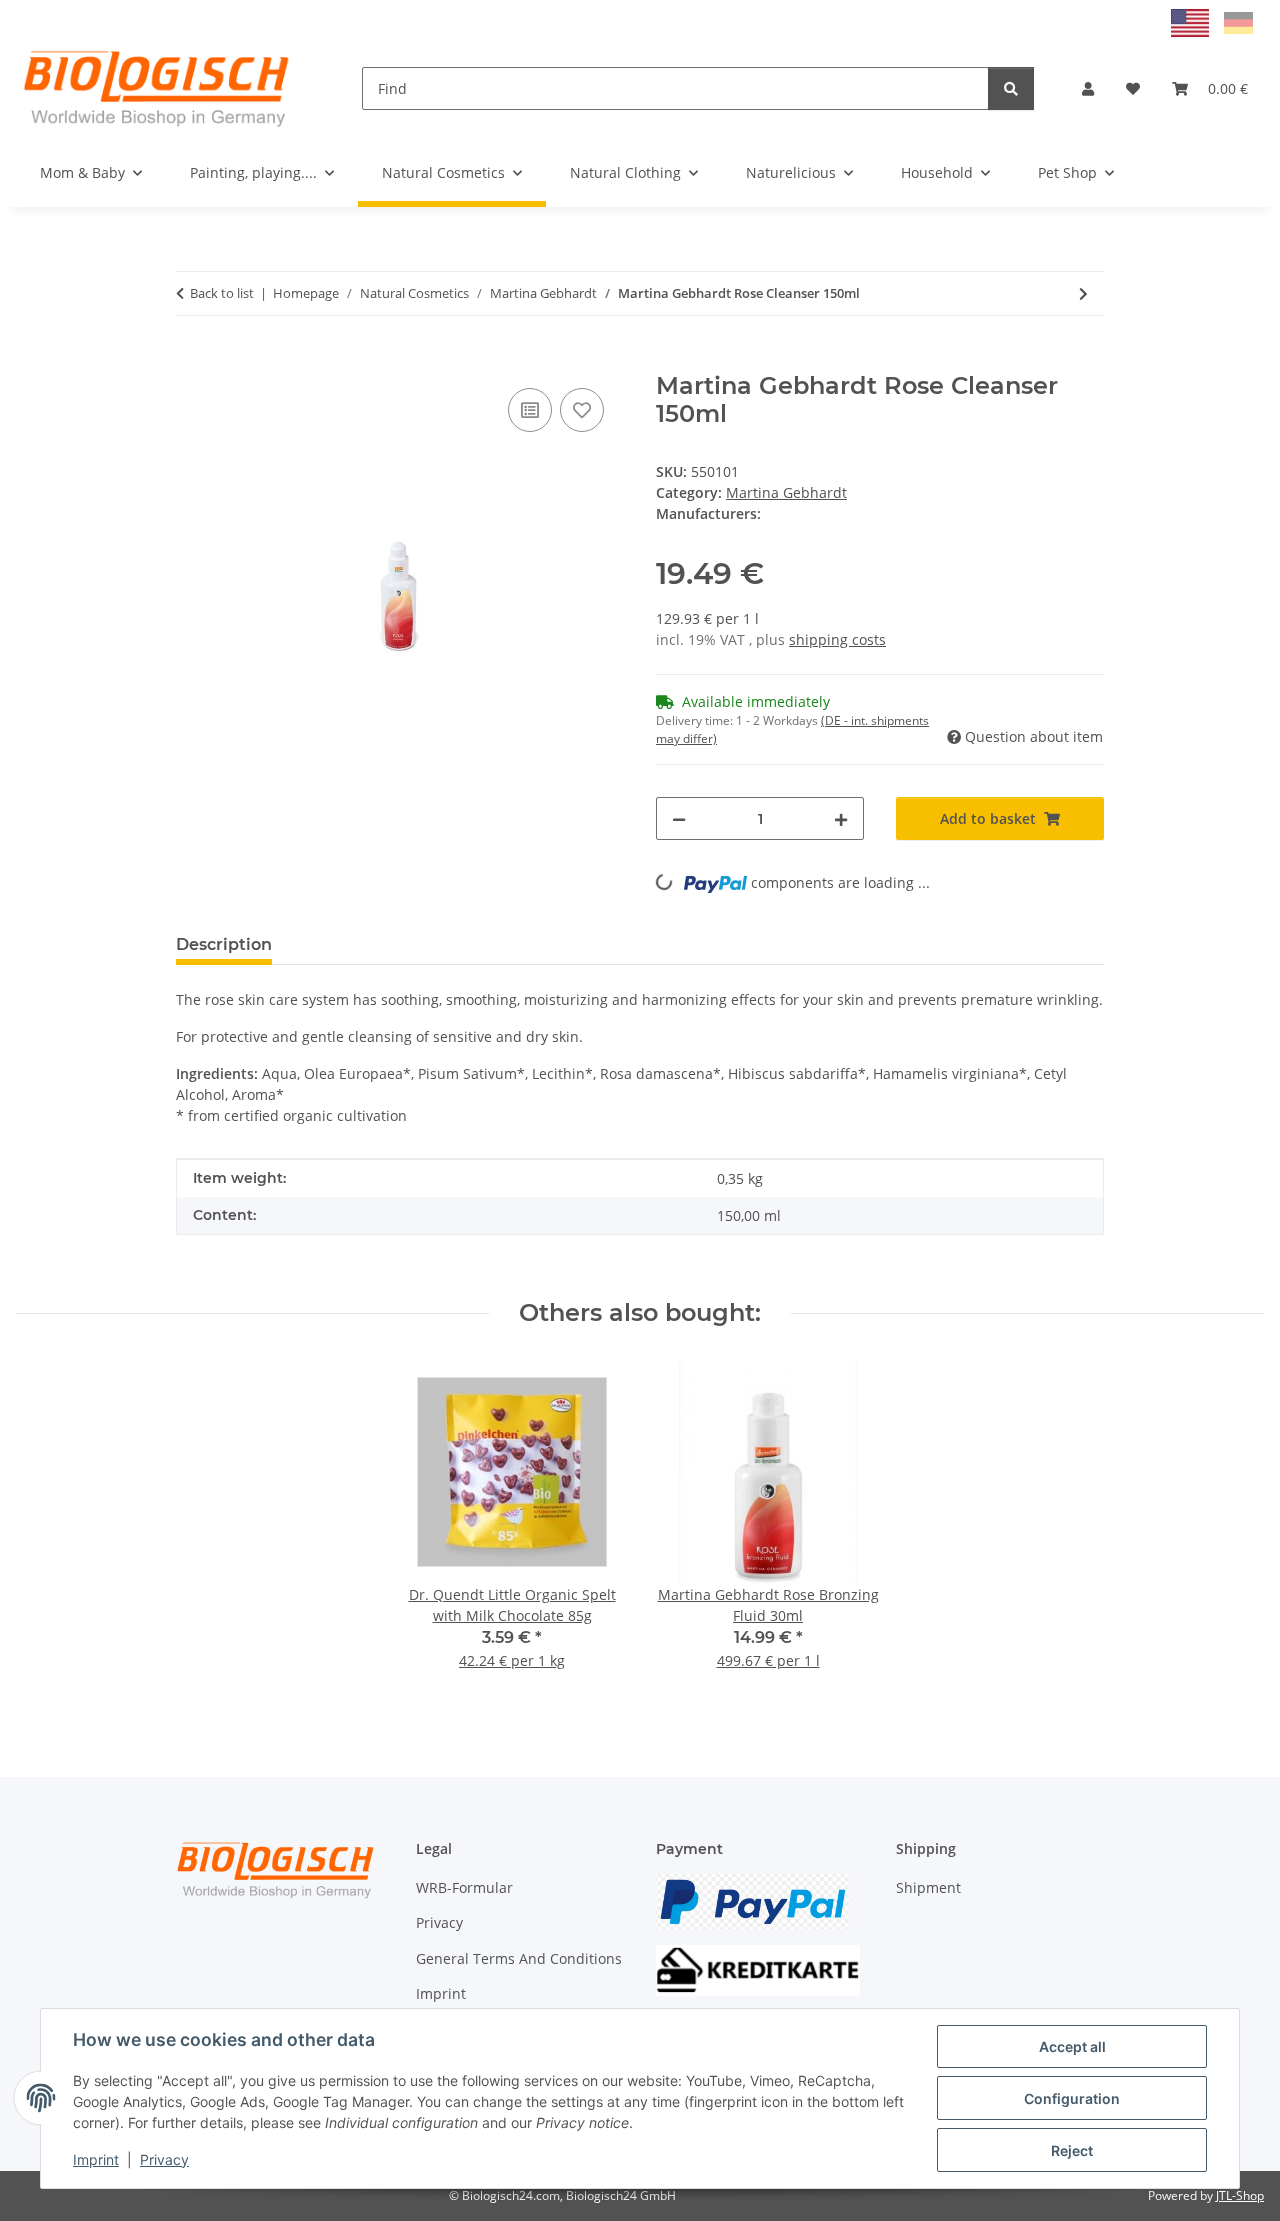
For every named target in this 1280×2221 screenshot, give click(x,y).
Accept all (1072, 2046)
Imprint (96, 2159)
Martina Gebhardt (786, 492)
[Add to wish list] (582, 410)
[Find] (1011, 88)
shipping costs (837, 639)
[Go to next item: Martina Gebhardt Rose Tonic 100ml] (1083, 293)
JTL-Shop (1240, 2195)
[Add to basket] (192, 361)
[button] (1088, 88)
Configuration (1072, 2098)
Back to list (222, 293)
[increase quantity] (841, 818)
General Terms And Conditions (519, 1958)
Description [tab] (224, 944)
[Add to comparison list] (530, 410)
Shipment (928, 1887)
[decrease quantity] (679, 818)
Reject (1072, 2150)
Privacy (164, 2159)
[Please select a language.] (1192, 21)
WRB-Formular (464, 1887)
